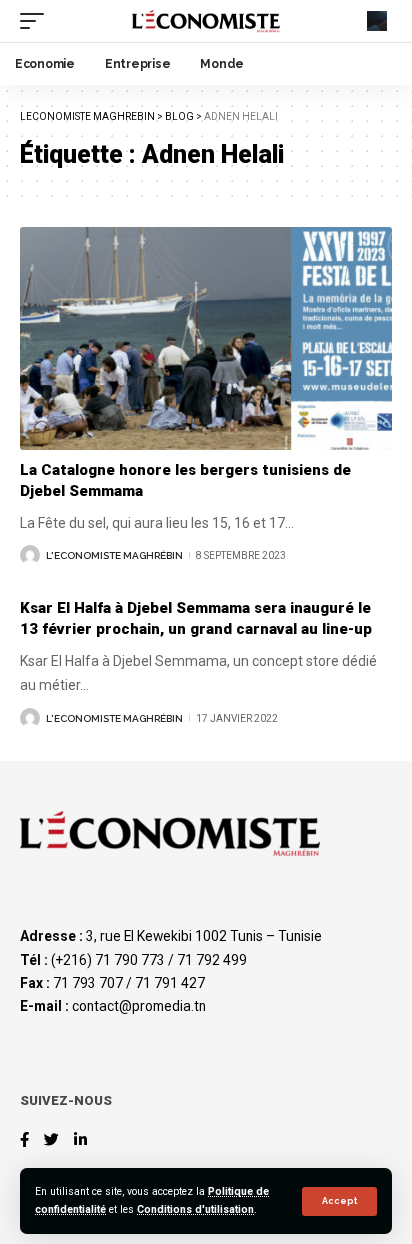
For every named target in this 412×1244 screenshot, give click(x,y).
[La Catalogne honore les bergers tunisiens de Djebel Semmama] (206, 338)
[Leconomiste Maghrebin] (206, 21)
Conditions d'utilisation (195, 1209)
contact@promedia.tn (139, 1006)
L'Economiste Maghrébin (114, 555)
